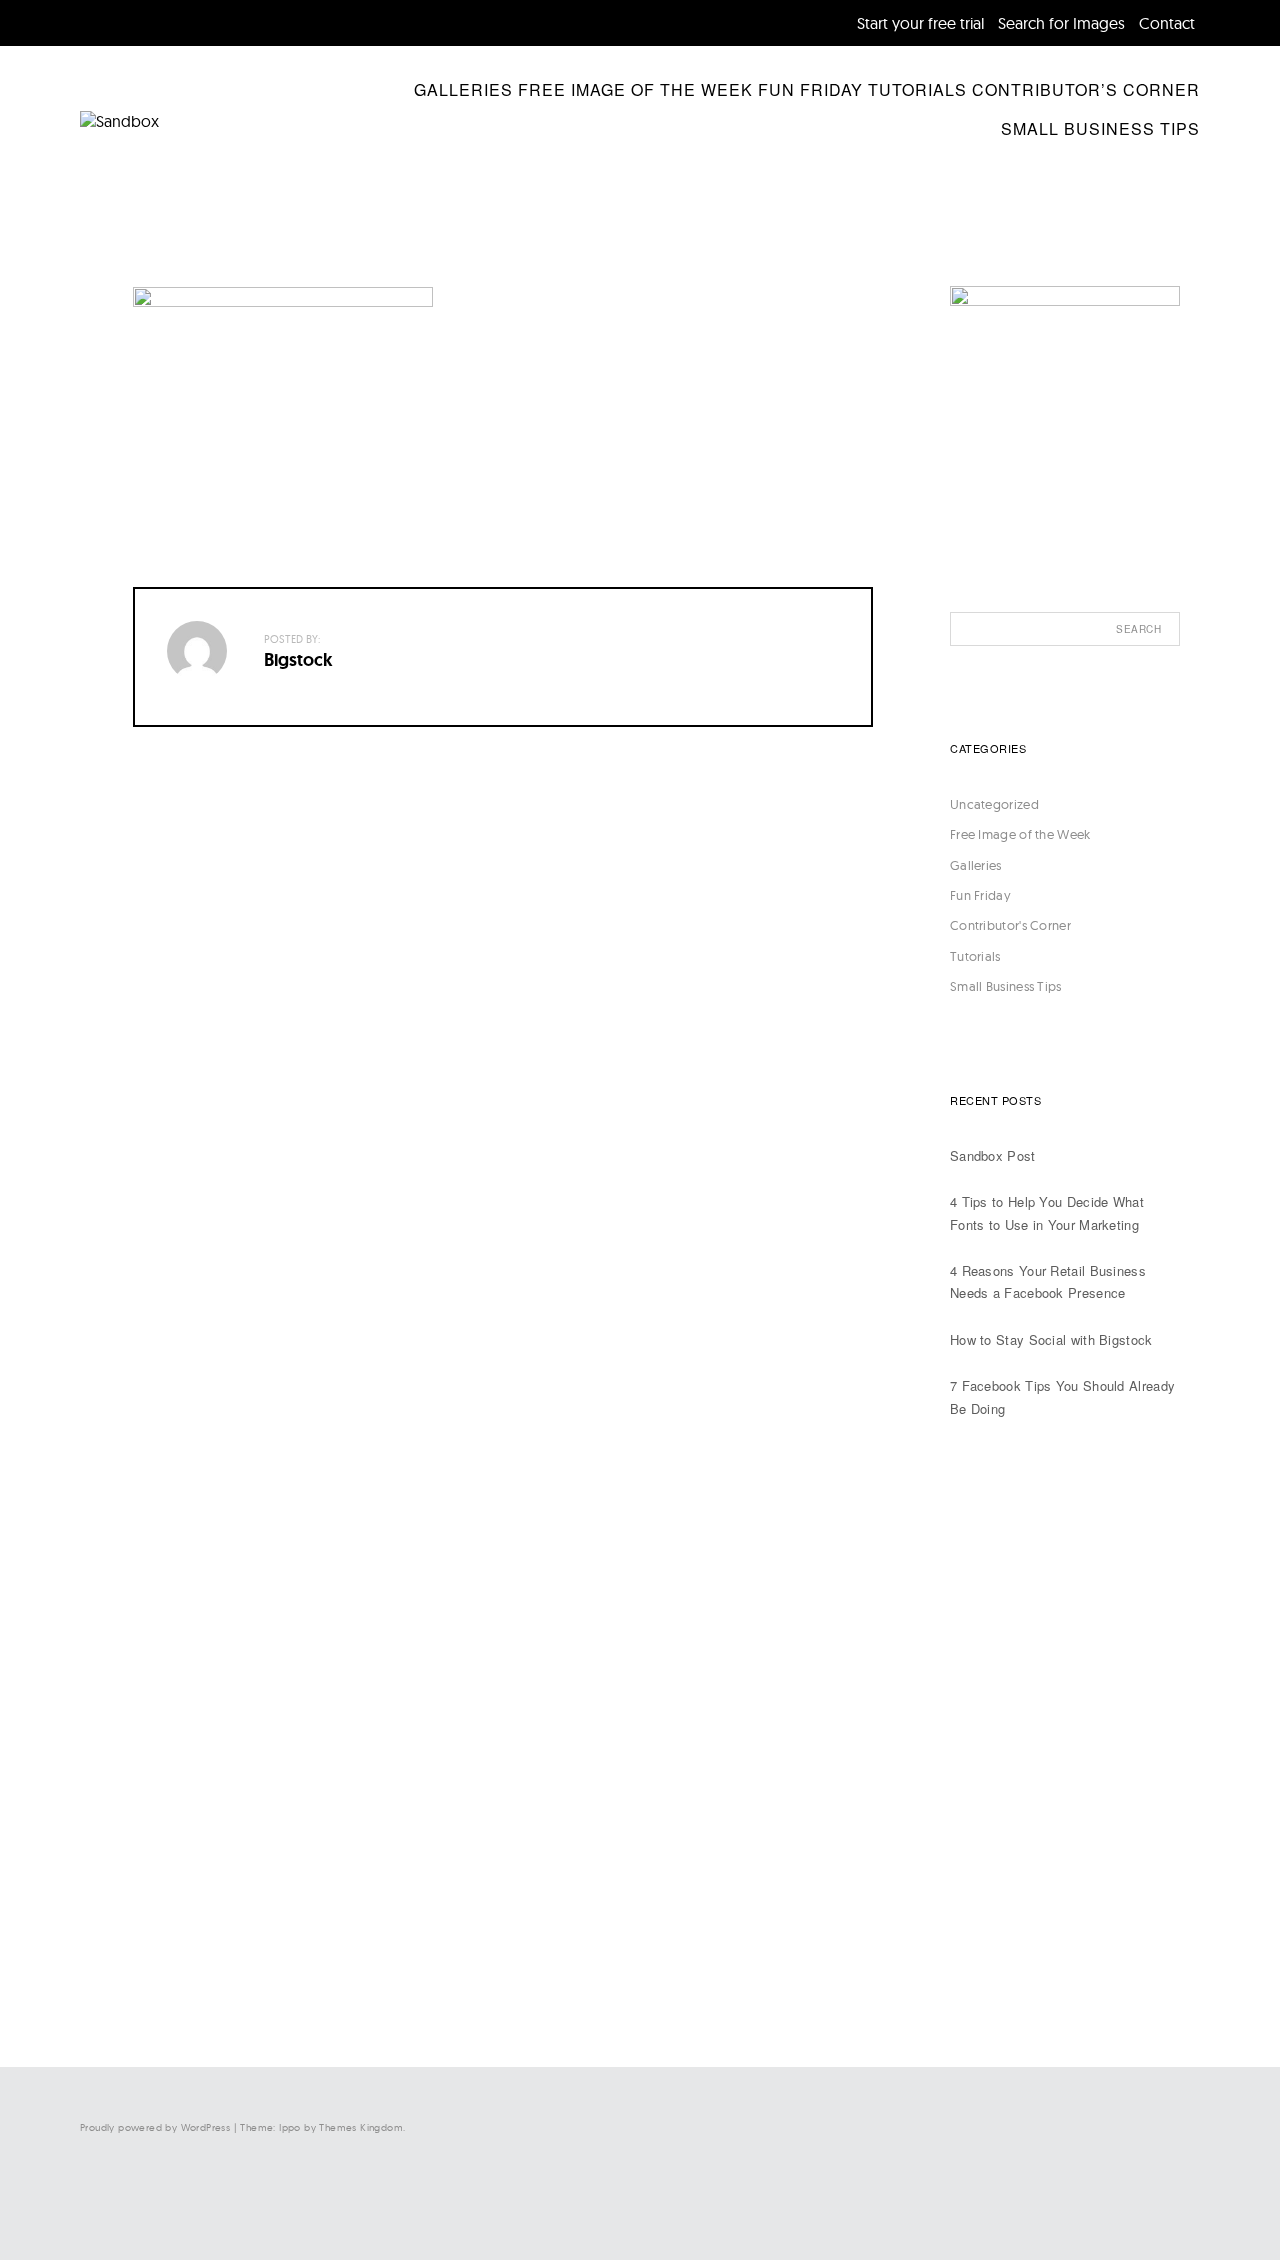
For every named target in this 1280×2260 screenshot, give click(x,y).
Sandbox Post (993, 1155)
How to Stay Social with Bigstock (1051, 1339)
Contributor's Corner (1010, 925)
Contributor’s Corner (1086, 89)
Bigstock (298, 660)
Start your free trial (920, 23)
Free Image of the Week (635, 89)
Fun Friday (810, 89)
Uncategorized (994, 804)
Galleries (463, 89)
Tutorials (917, 89)
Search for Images (1061, 23)
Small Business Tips (1100, 128)
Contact (1167, 23)
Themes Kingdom (361, 2127)
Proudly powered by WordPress (155, 2127)
